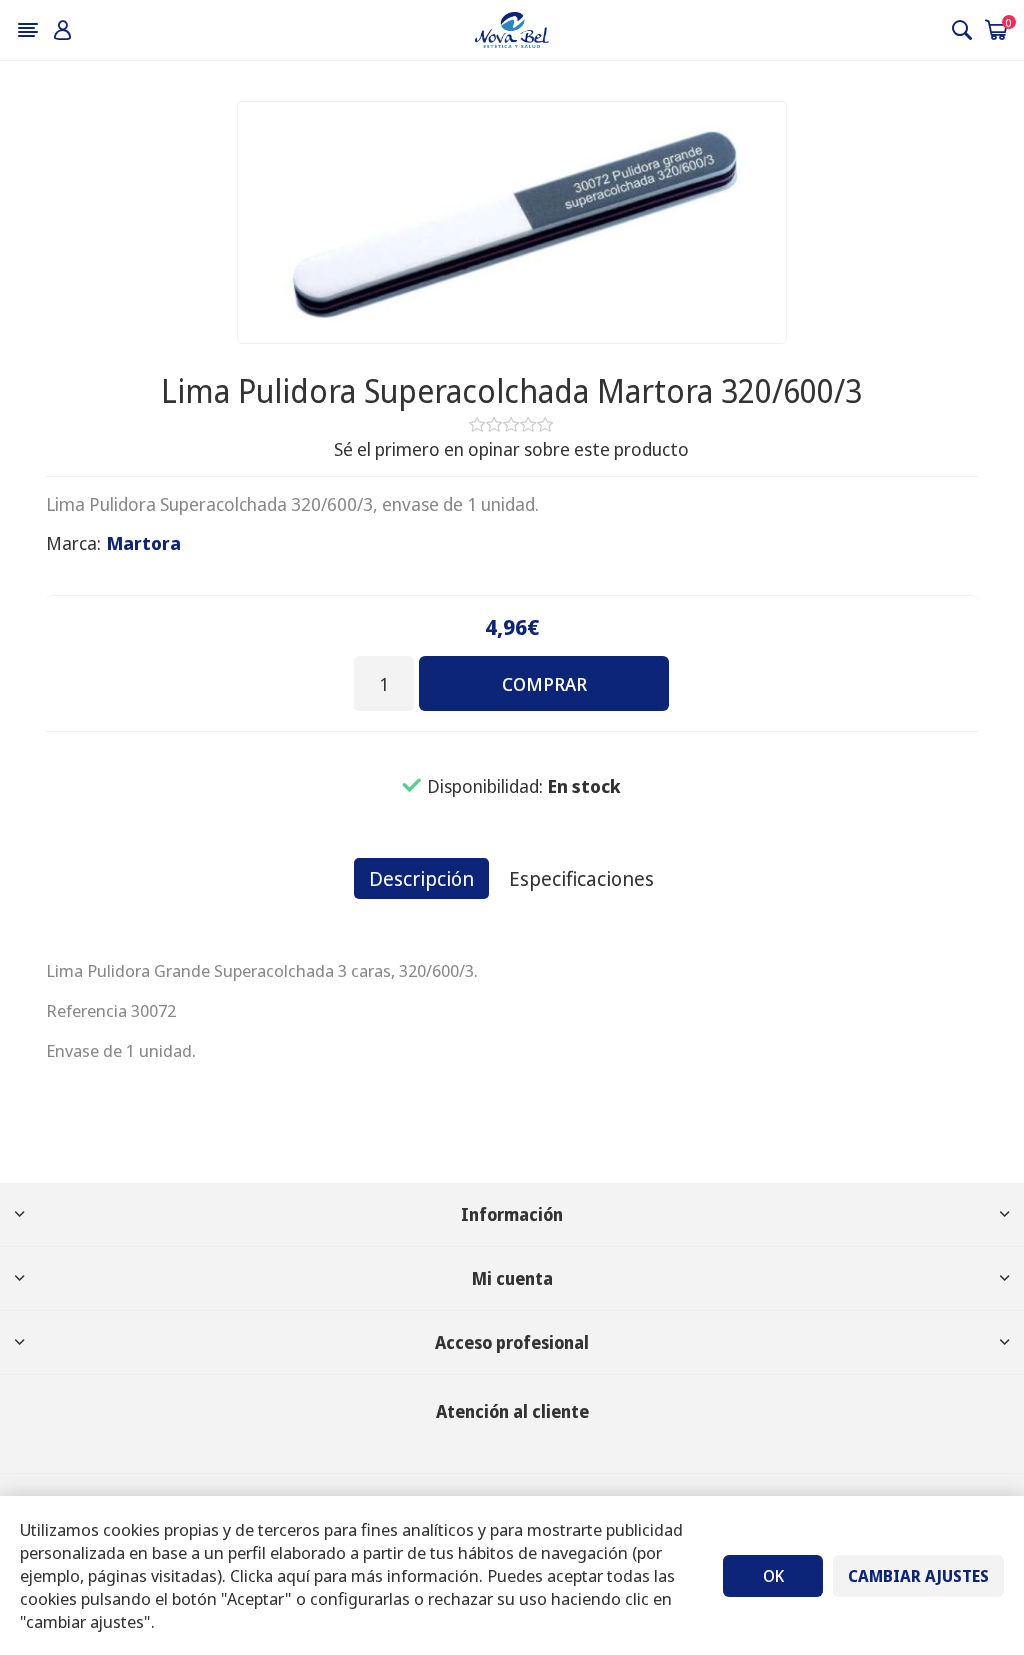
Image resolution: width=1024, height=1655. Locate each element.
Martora (144, 543)
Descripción (421, 878)
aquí (293, 1575)
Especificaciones (581, 878)
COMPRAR (544, 684)
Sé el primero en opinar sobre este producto (511, 449)
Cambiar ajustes (918, 1576)
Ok (773, 1576)
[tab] (421, 878)
